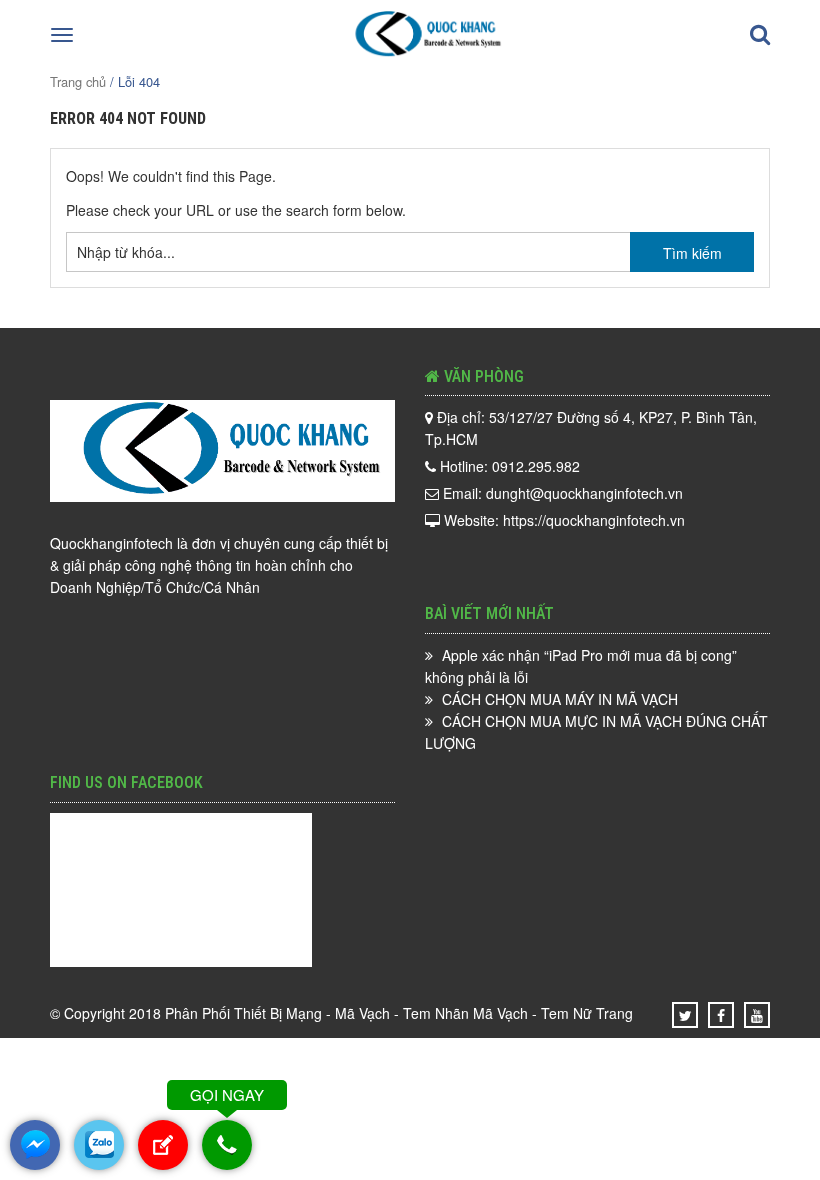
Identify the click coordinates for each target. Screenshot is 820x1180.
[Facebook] (721, 1015)
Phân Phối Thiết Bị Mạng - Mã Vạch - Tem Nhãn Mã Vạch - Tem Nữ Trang (399, 1013)
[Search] (760, 35)
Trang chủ (78, 81)
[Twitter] (685, 1015)
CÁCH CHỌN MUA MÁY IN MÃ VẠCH (560, 699)
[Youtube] (757, 1015)
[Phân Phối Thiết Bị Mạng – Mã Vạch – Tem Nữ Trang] (423, 54)
